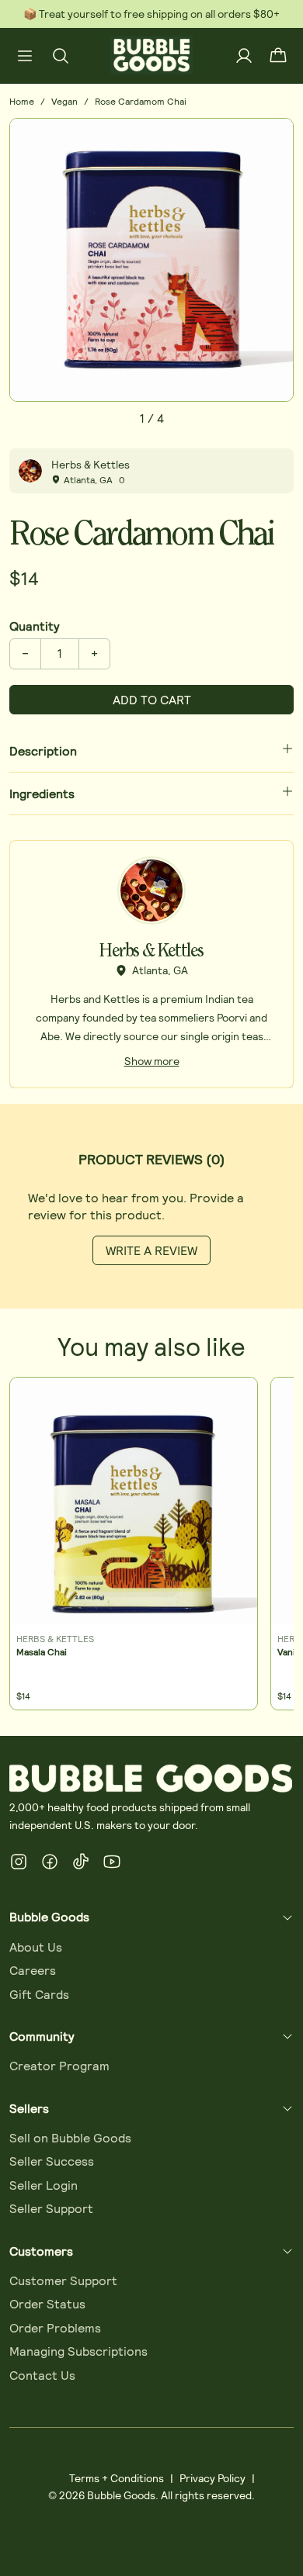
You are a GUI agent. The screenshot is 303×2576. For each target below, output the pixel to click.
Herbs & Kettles (91, 464)
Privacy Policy (212, 2478)
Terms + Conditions (117, 2478)
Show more (152, 1061)
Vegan (64, 101)
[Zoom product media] (273, 139)
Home (22, 101)
